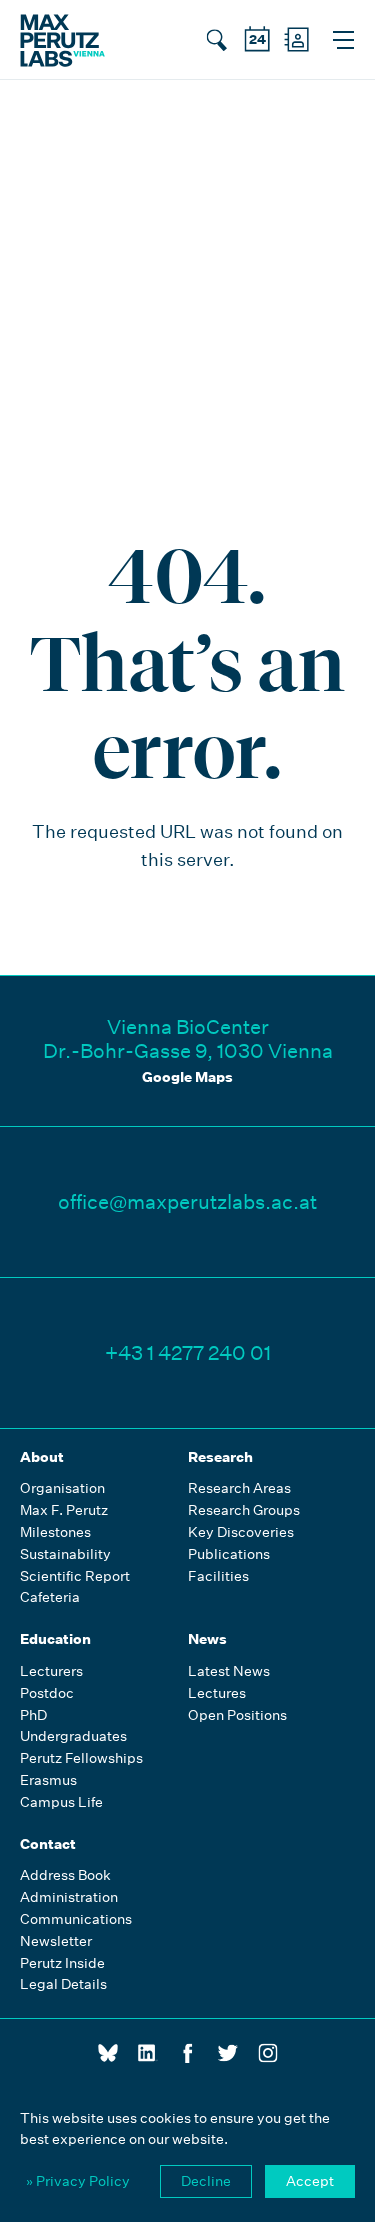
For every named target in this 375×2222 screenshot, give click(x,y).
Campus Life (61, 1802)
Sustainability (65, 1554)
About (42, 1457)
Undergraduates (73, 1736)
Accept (310, 2181)
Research (220, 1457)
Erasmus (48, 1780)
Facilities (218, 1576)
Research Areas (239, 1488)
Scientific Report (75, 1576)
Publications (229, 1554)
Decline (206, 2181)
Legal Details (63, 1984)
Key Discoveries (241, 1532)
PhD (33, 1715)
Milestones (55, 1532)
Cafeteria (50, 1597)
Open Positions (237, 1715)
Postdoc (47, 1693)
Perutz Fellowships (81, 1758)
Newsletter (56, 1941)
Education (55, 1639)
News (207, 1639)
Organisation (62, 1488)
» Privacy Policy (78, 2181)
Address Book (65, 1875)
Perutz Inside (62, 1963)
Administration (69, 1897)
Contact (48, 1844)
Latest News (229, 1671)
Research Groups (244, 1510)
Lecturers (51, 1671)
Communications (76, 1919)
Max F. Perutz (64, 1510)
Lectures (217, 1693)
